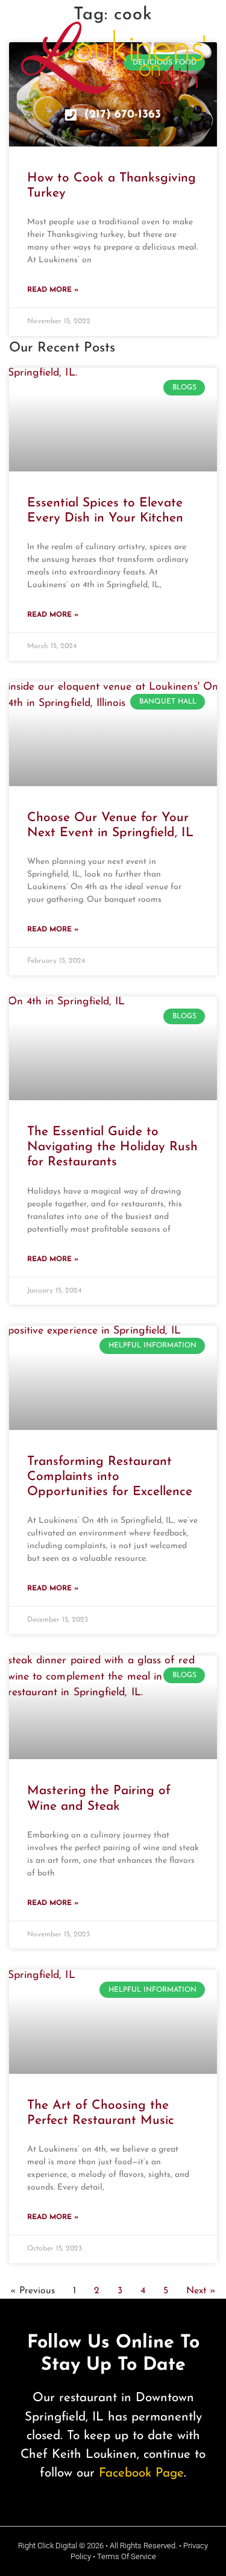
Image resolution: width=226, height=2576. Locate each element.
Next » (201, 2291)
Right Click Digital (48, 2546)
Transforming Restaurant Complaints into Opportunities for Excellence (110, 1477)
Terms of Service (127, 2556)
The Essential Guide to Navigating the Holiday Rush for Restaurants (112, 1147)
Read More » (53, 290)
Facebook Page (141, 2473)
